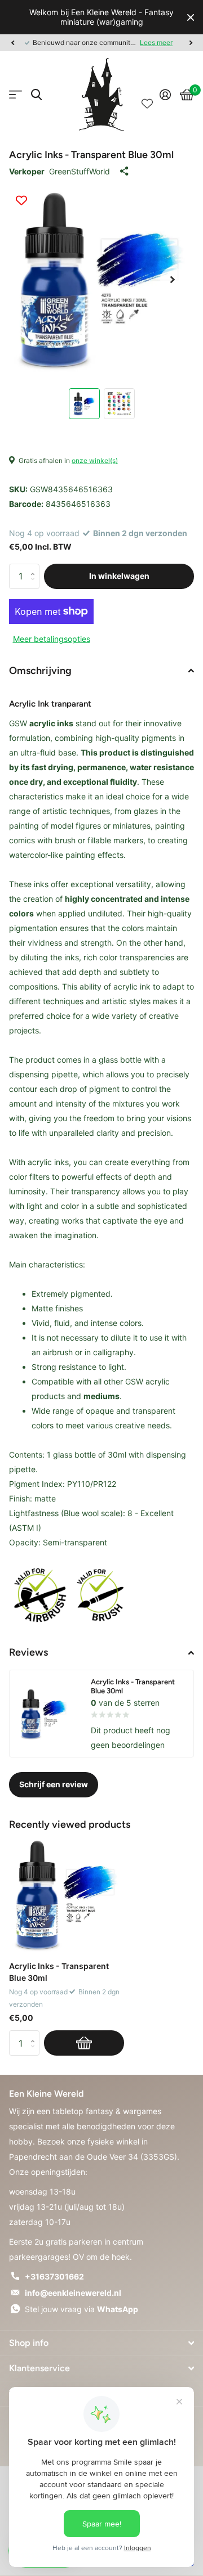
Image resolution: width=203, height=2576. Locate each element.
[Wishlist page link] (147, 95)
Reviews (28, 1652)
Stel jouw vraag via (81, 2309)
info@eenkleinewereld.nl (73, 2293)
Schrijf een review (54, 1784)
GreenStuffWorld (80, 171)
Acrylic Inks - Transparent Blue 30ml (59, 1972)
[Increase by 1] (35, 567)
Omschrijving (40, 671)
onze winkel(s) (95, 460)
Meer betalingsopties (52, 639)
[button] (12, 43)
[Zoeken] (36, 95)
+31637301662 (54, 2276)
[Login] (165, 95)
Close (191, 17)
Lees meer (156, 42)
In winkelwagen (119, 576)
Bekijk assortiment (16, 95)
